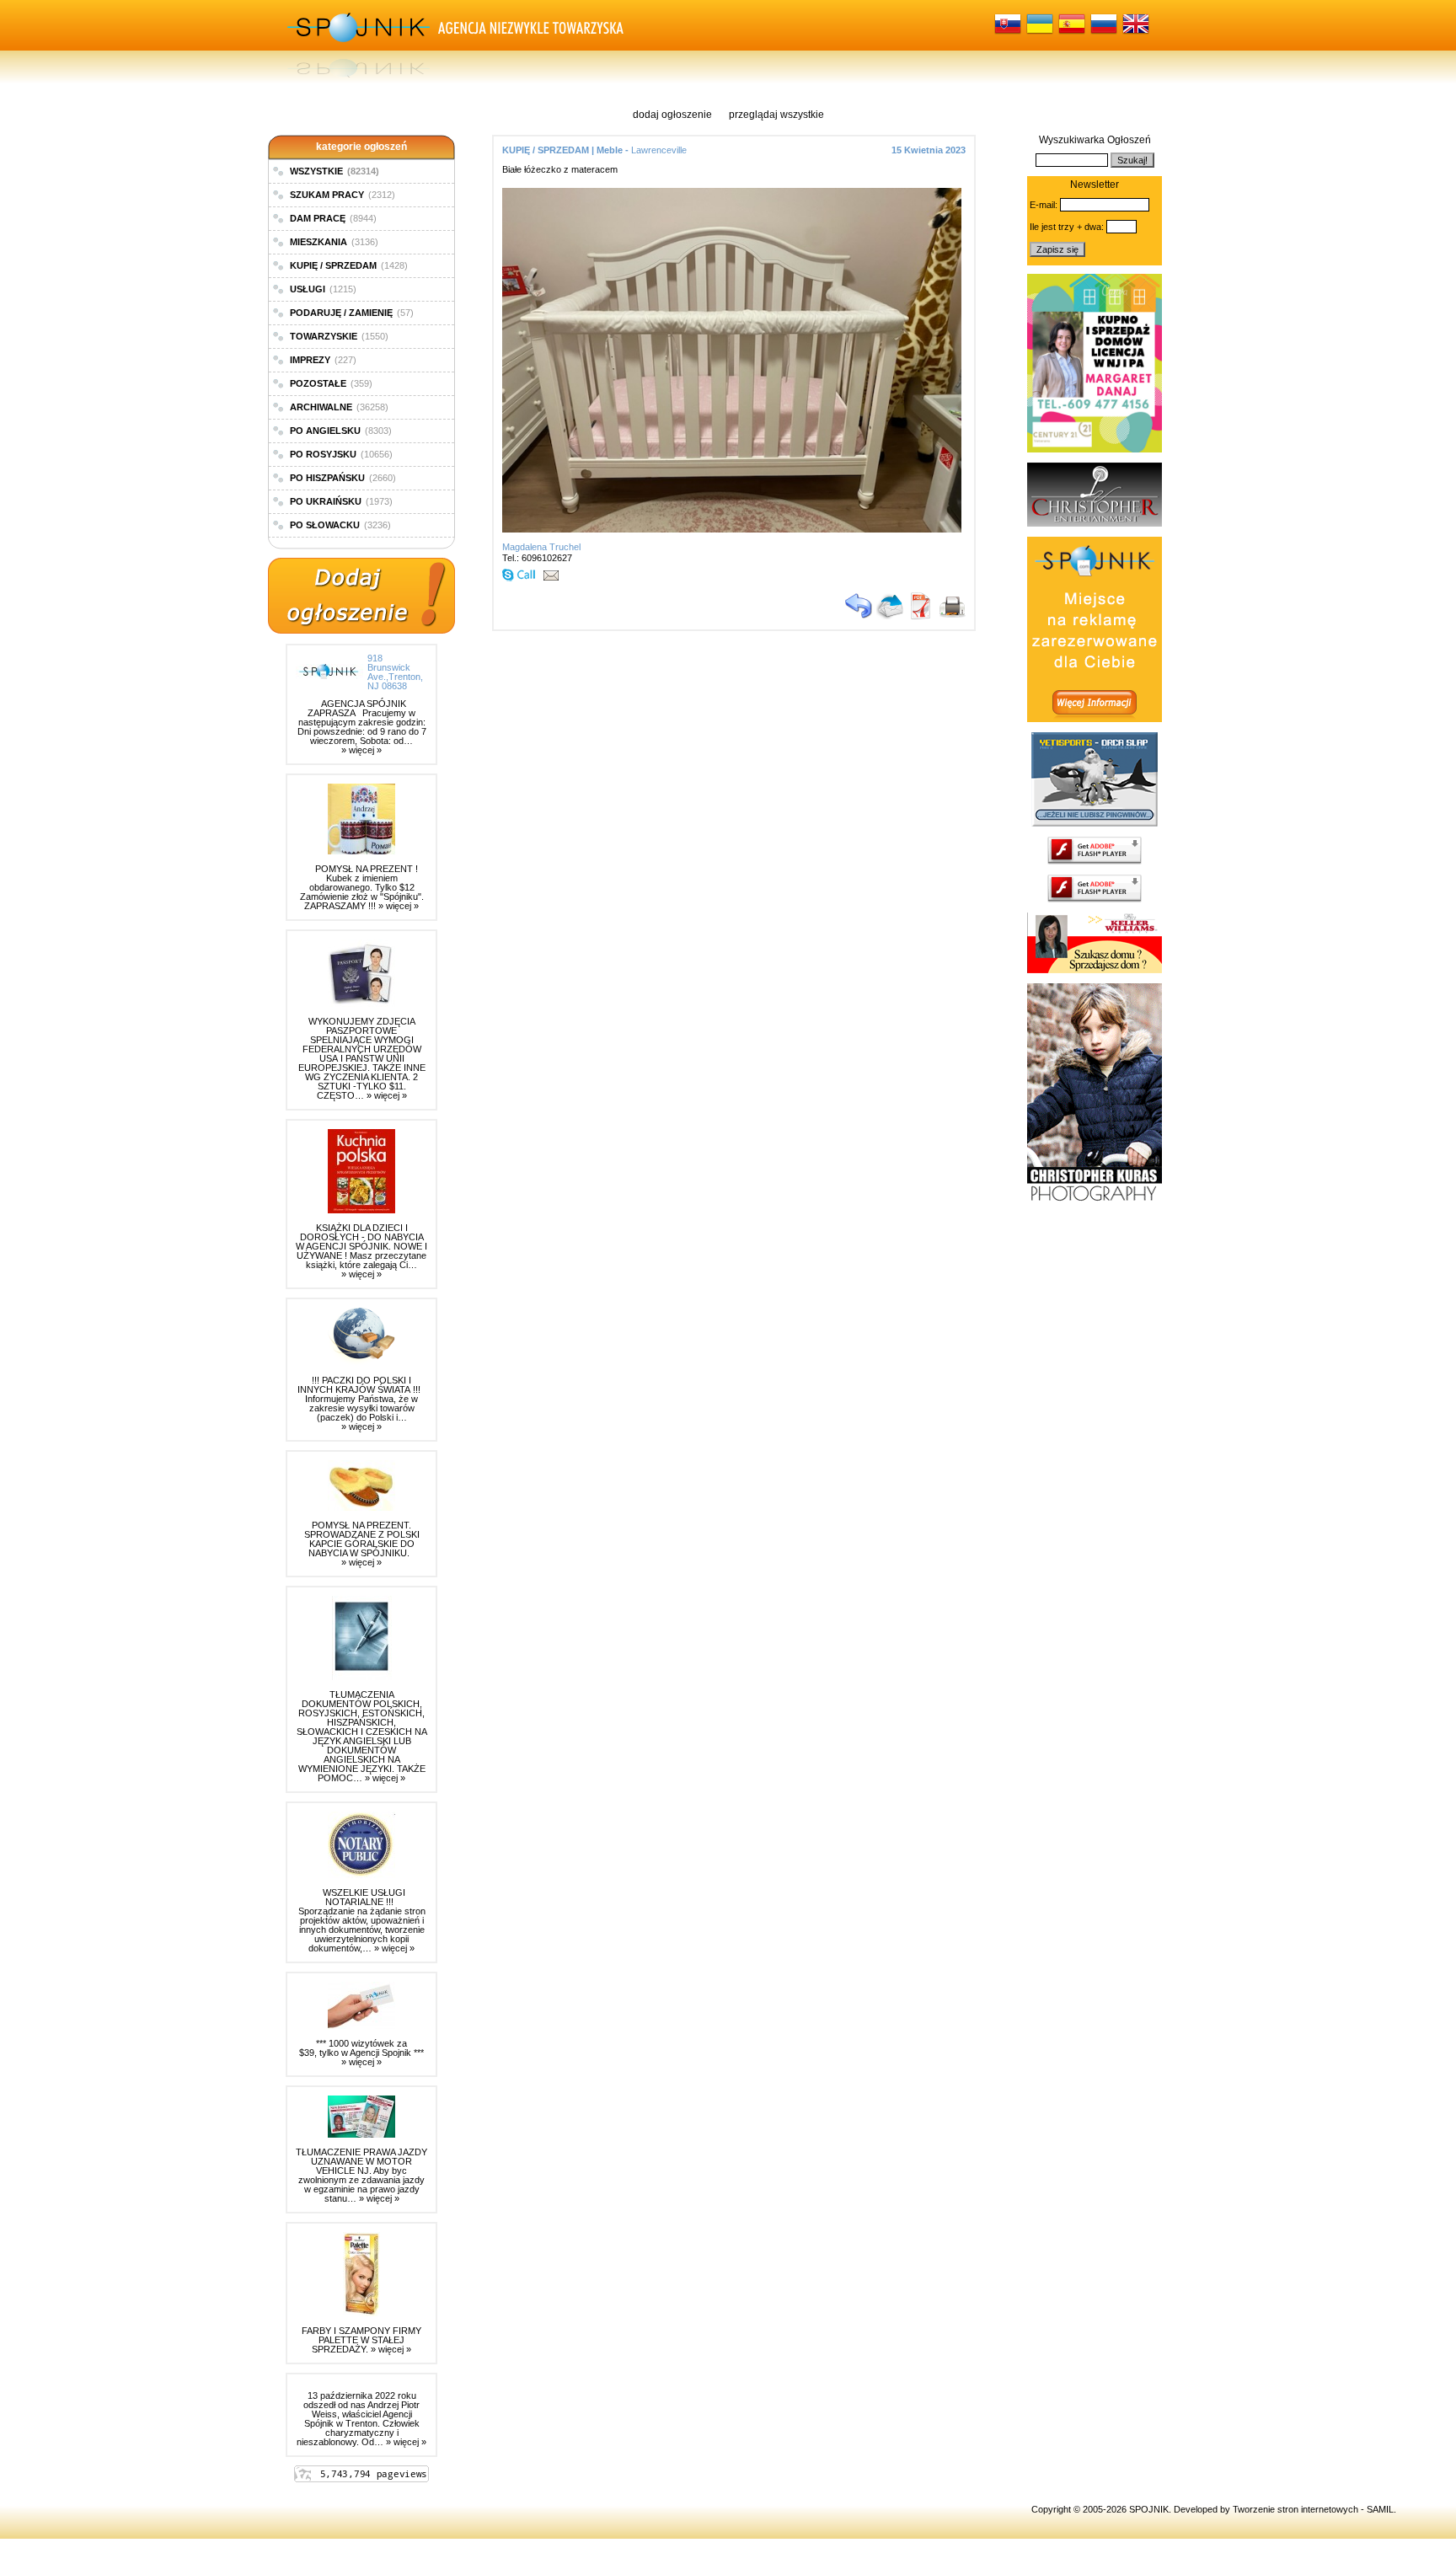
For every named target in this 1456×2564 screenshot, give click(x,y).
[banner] (1095, 449)
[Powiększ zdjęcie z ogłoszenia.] (736, 529)
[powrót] (859, 616)
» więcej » (361, 750)
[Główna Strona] (357, 42)
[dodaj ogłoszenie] (361, 597)
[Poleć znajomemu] (890, 616)
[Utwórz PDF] (921, 616)
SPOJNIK (1149, 2509)
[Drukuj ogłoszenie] (952, 616)
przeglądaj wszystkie (776, 115)
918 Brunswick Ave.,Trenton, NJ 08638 (395, 672)
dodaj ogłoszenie (672, 115)
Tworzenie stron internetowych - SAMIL (1313, 2509)
